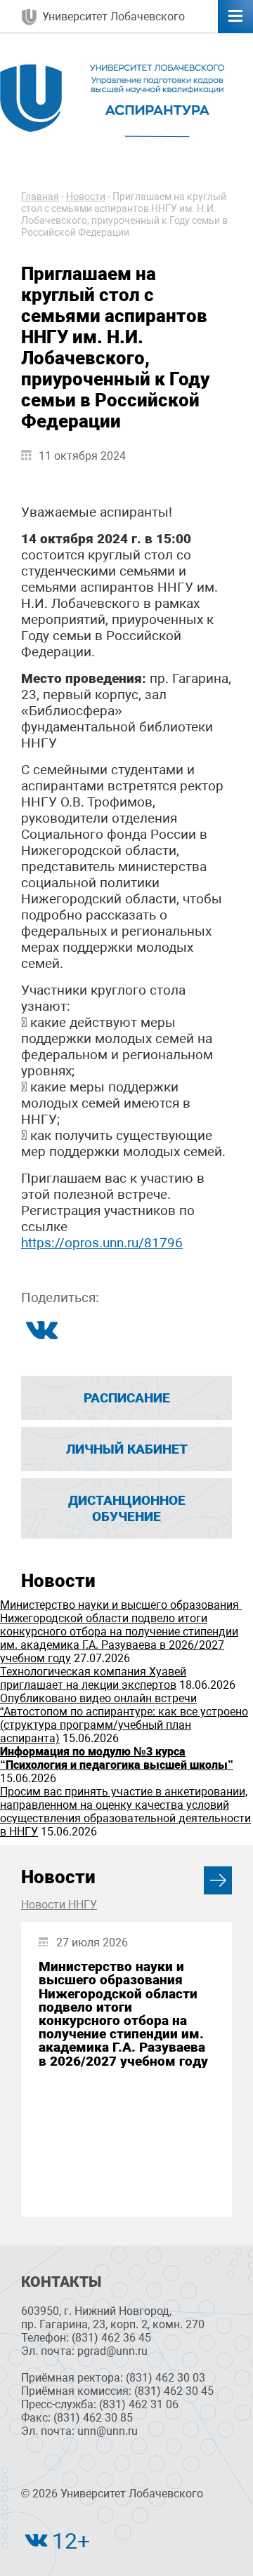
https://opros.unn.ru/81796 (102, 1243)
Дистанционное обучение (127, 1508)
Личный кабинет (127, 1449)
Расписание (127, 1398)
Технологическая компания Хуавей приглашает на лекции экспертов (93, 1678)
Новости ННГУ (59, 1905)
